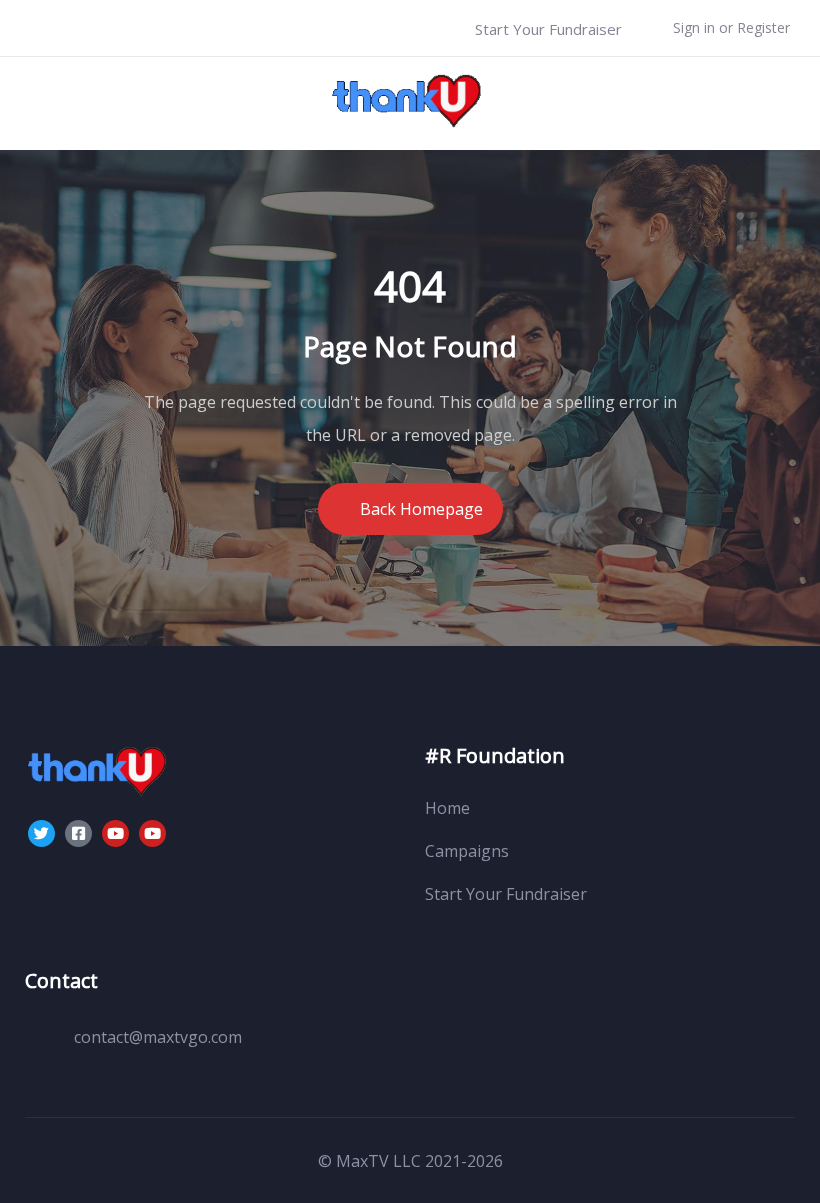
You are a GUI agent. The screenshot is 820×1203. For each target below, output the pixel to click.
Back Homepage (421, 509)
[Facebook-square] (78, 833)
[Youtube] (115, 833)
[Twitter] (41, 833)
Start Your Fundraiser (546, 29)
